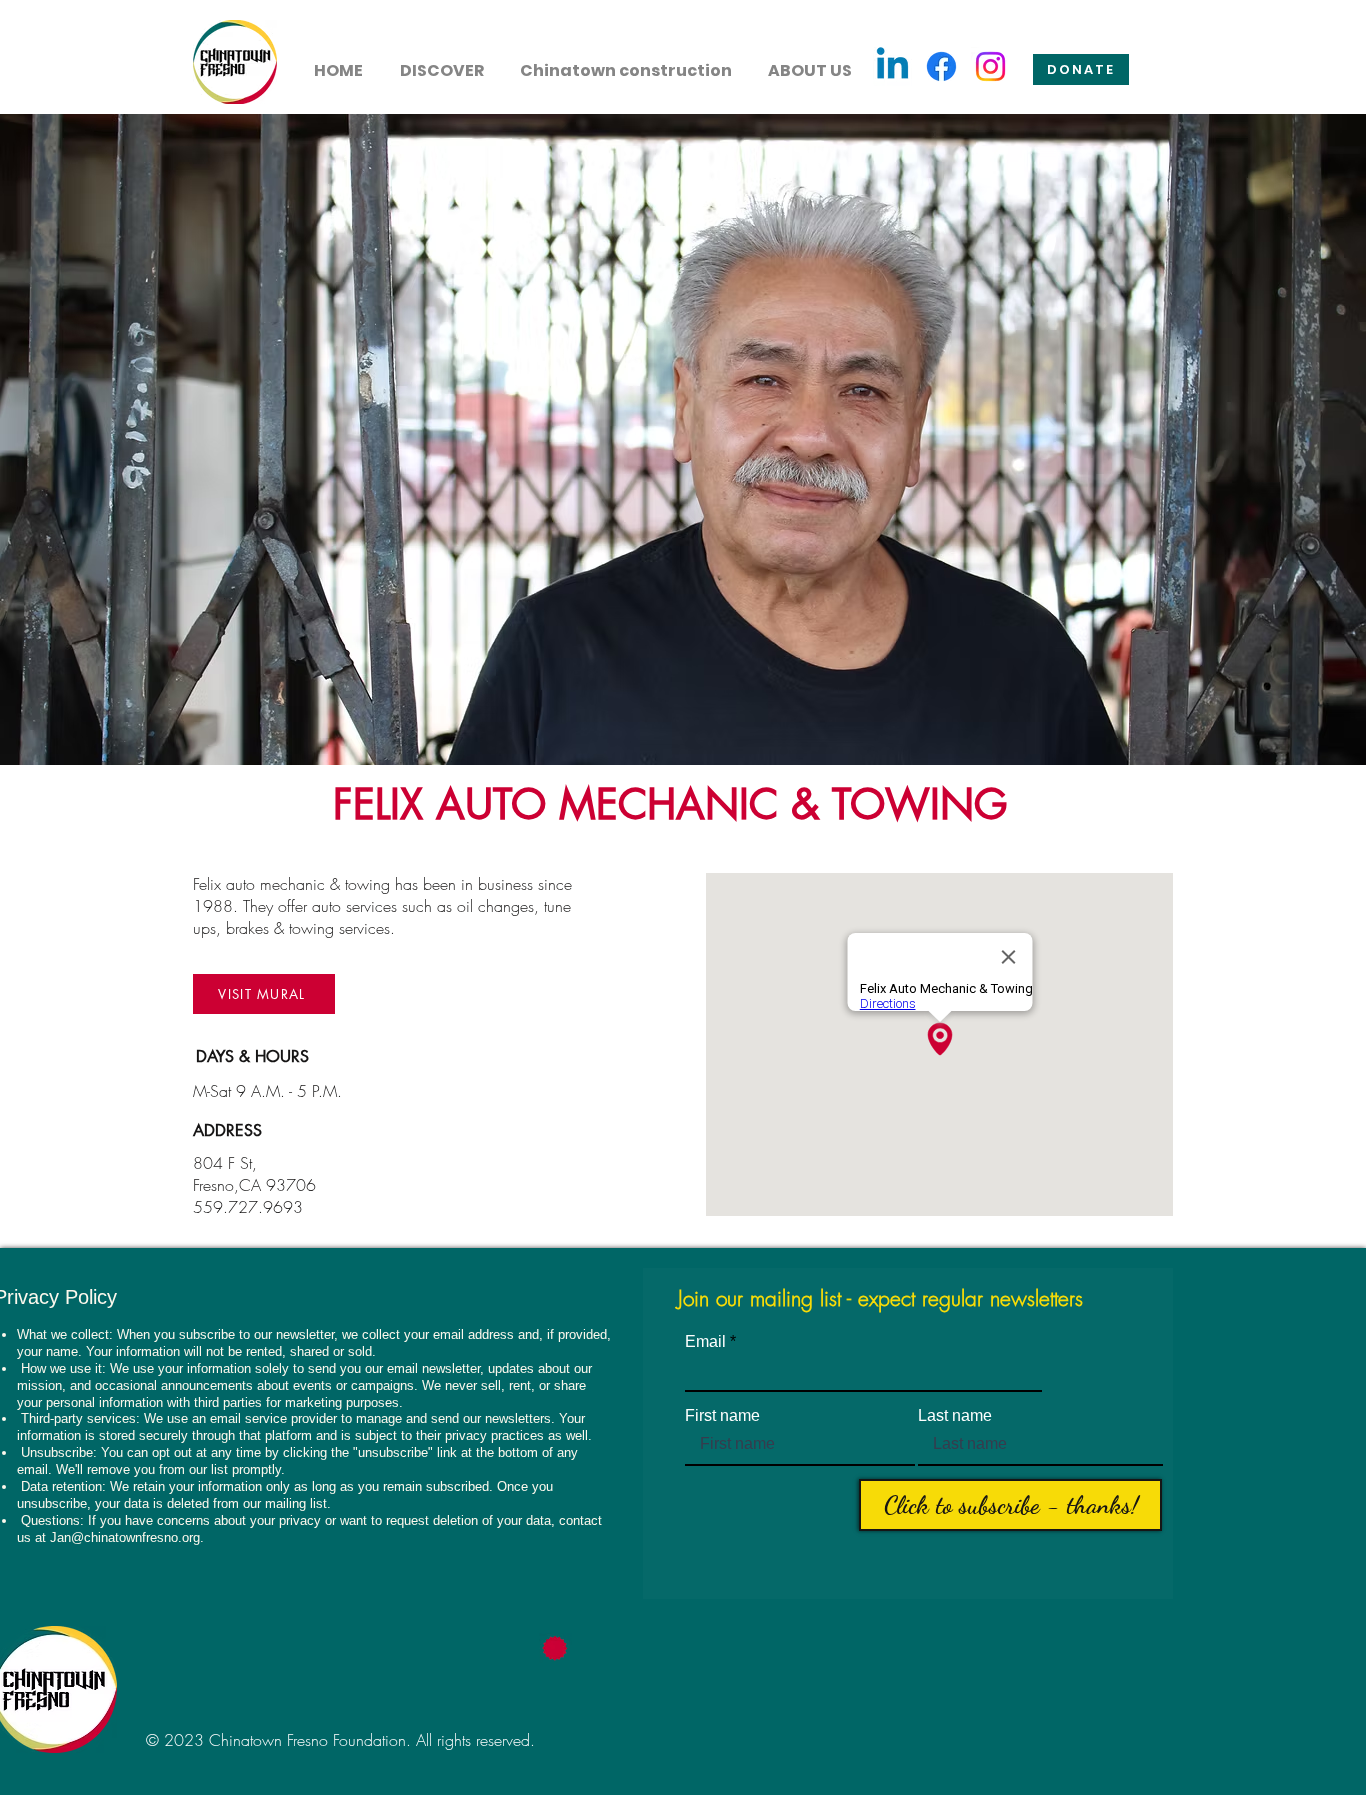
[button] (441, 62)
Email (705, 1342)
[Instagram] (990, 66)
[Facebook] (941, 66)
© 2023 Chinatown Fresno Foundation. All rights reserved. (340, 1740)
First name (722, 1416)
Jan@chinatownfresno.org (125, 1537)
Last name (955, 1416)
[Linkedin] (892, 66)
